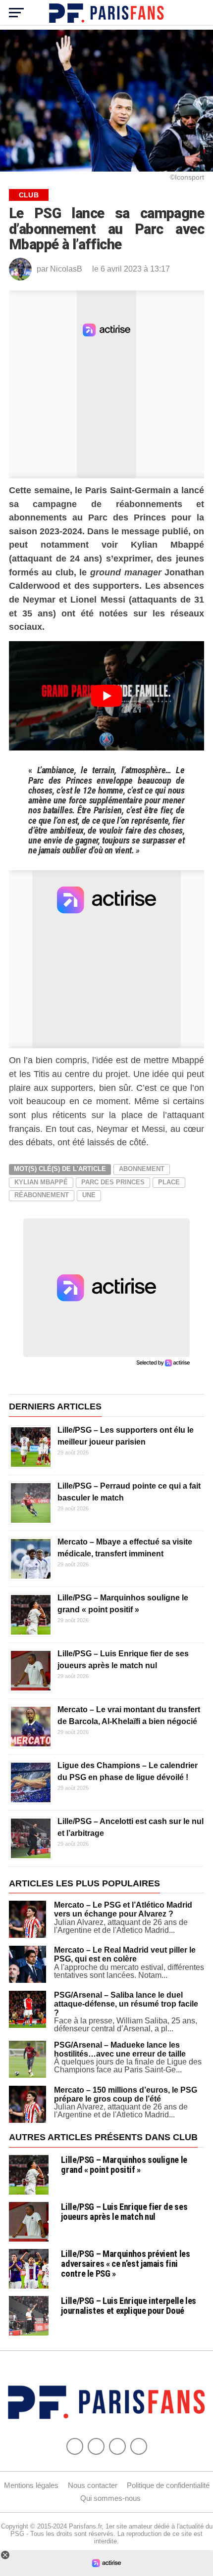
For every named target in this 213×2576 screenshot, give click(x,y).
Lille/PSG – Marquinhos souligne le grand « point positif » (124, 2165)
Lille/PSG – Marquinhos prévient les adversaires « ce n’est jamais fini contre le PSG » (125, 2264)
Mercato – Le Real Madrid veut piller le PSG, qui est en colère (125, 1954)
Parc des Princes (113, 1182)
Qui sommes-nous (110, 2498)
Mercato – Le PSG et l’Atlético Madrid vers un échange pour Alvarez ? (123, 1909)
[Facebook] (75, 2446)
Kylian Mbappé (41, 1182)
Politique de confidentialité (168, 2485)
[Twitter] (96, 2446)
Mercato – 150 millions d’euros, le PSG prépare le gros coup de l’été (126, 2094)
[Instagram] (139, 2446)
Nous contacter (93, 2485)
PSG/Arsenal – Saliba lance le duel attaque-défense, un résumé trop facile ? (126, 2004)
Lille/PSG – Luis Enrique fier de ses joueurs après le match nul (124, 2212)
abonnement (142, 1169)
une (89, 1195)
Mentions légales (31, 2485)
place (169, 1182)
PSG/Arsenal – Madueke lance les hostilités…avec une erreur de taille (120, 2049)
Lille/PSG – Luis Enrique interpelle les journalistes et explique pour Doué (129, 2306)
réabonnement (42, 1195)
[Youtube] (117, 2446)
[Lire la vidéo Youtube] (106, 696)
